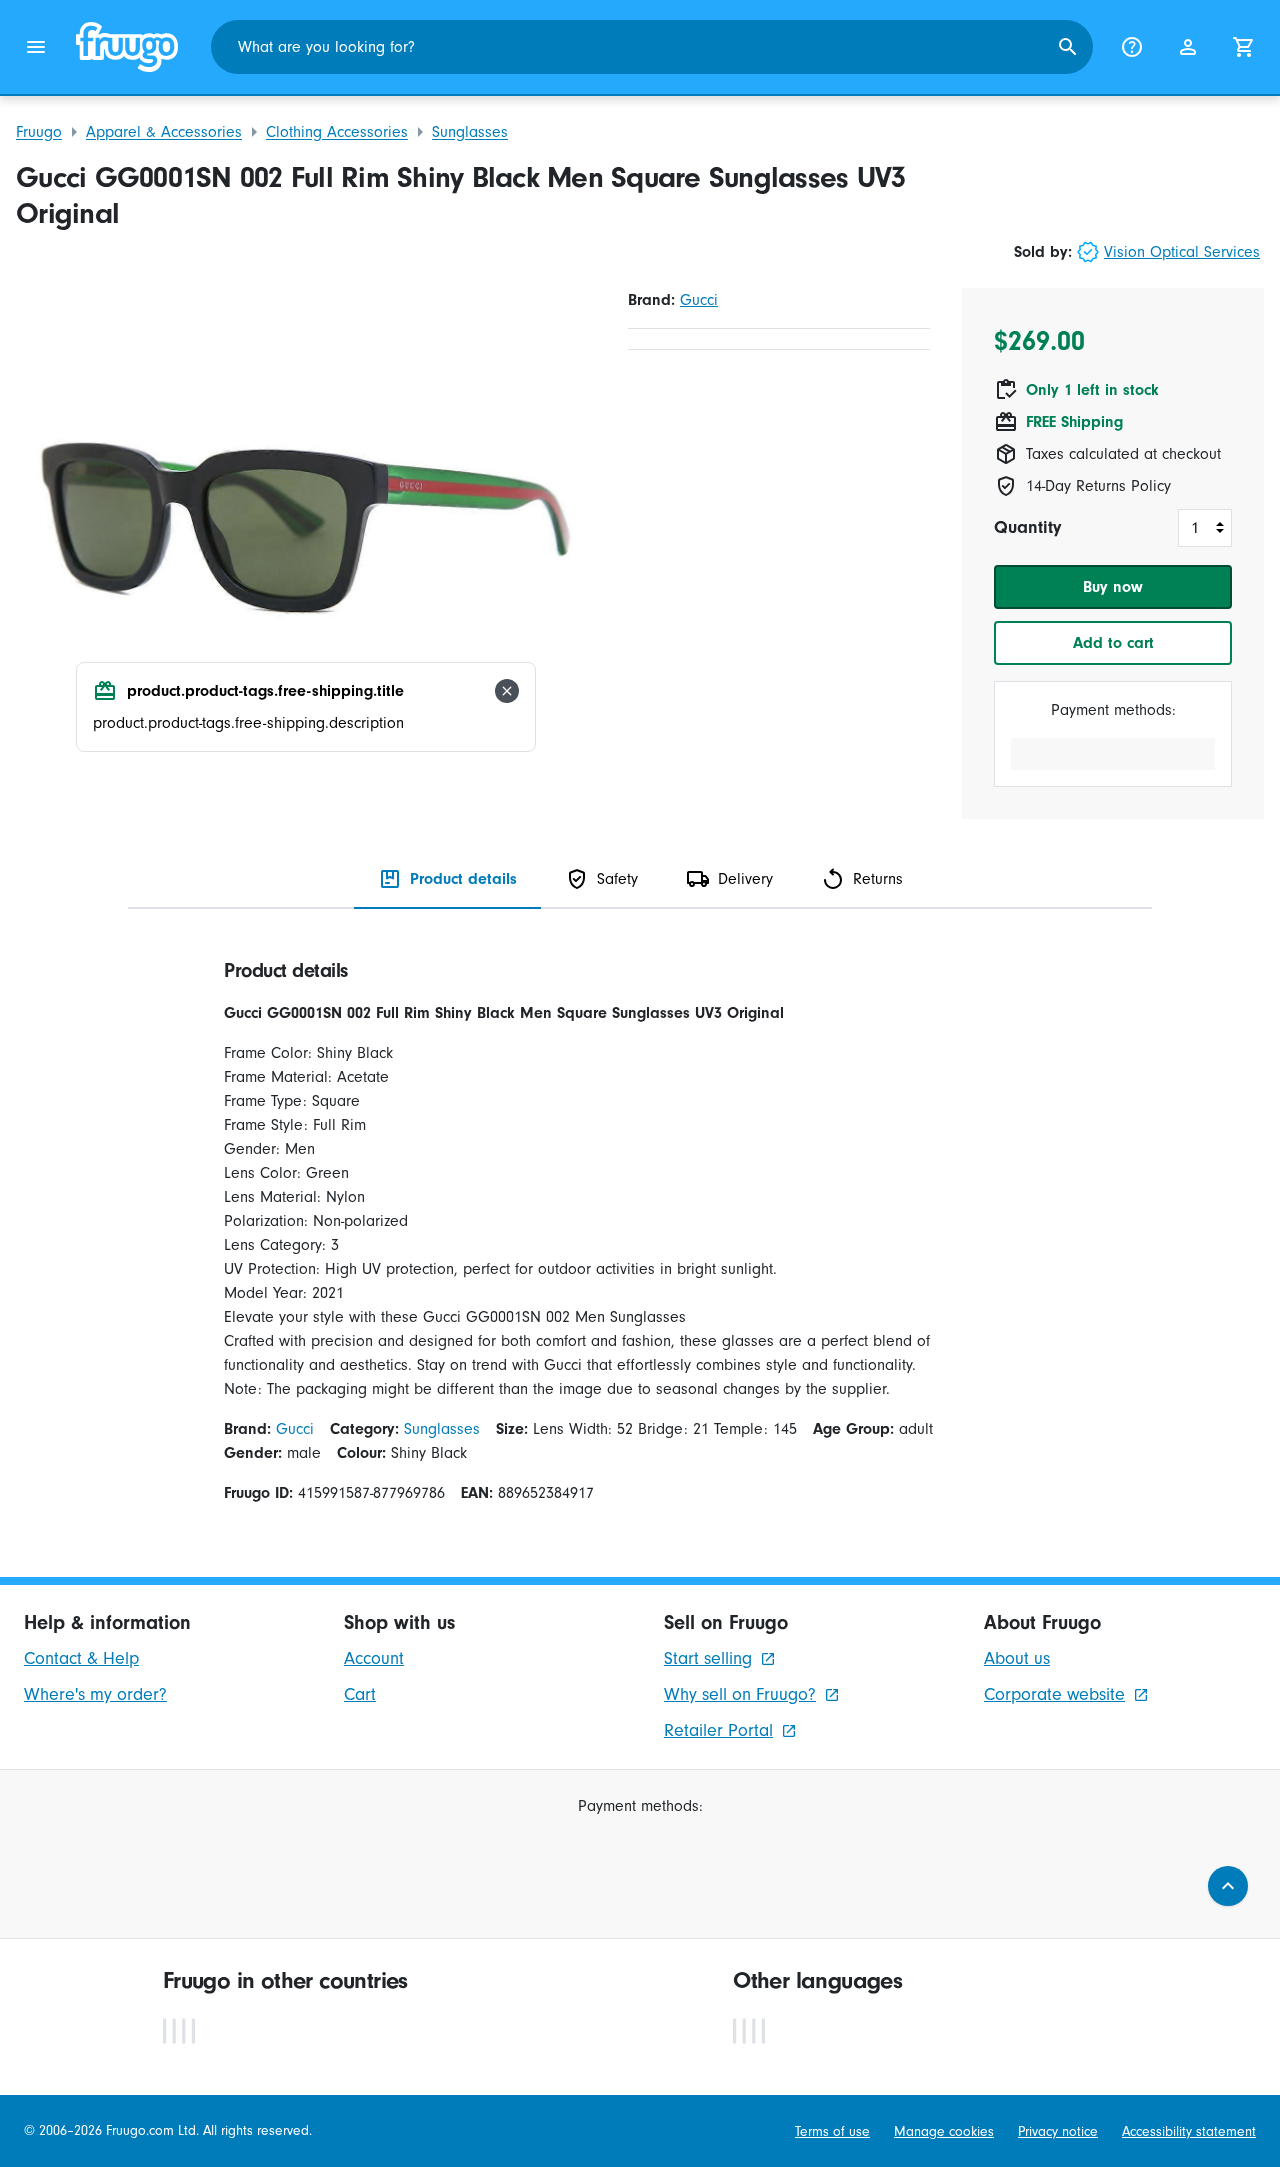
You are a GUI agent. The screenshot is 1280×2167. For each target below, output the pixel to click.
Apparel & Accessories (164, 132)
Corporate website (1054, 1694)
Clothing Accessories (337, 132)
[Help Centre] (1132, 47)
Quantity (1027, 527)
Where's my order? (95, 1694)
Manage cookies (944, 2131)
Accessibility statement (1189, 2131)
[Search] (1068, 47)
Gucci (699, 300)
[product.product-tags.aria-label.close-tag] (507, 691)
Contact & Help (81, 1658)
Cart (360, 1694)
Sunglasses (470, 132)
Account (374, 1658)
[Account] (1188, 47)
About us (1017, 1658)
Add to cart (1113, 643)
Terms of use (832, 2131)
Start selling (708, 1658)
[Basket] (1244, 47)
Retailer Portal (718, 1730)
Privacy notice (1058, 2131)
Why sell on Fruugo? (740, 1694)
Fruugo (39, 132)
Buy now (1113, 587)
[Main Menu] (36, 47)
